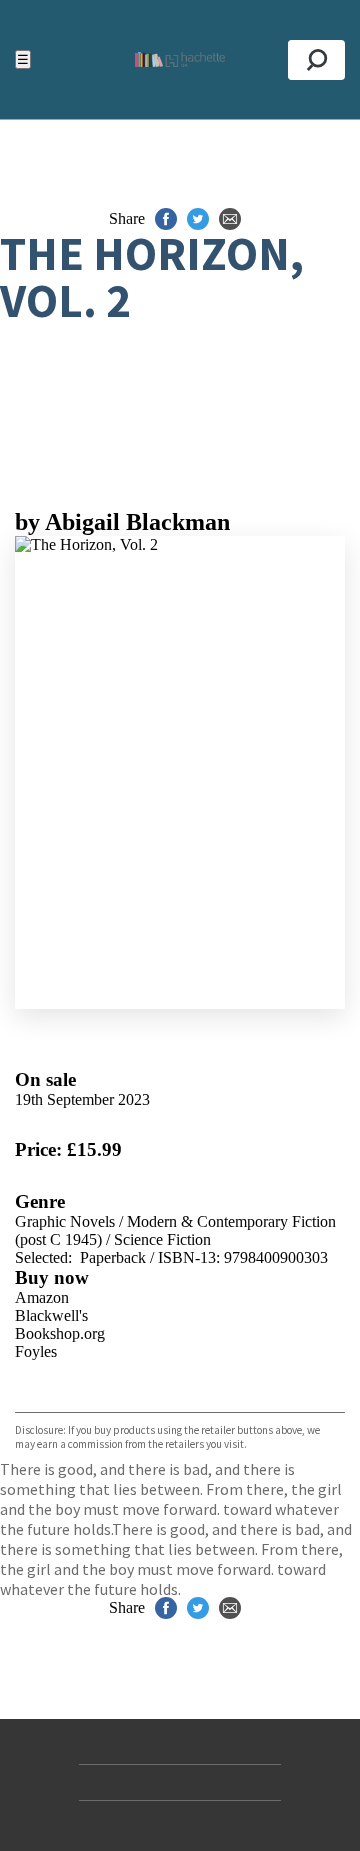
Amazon (42, 1297)
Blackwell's (51, 1315)
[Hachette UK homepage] (180, 59)
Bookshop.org (60, 1333)
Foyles (36, 1351)
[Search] (316, 60)
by (122, 522)
